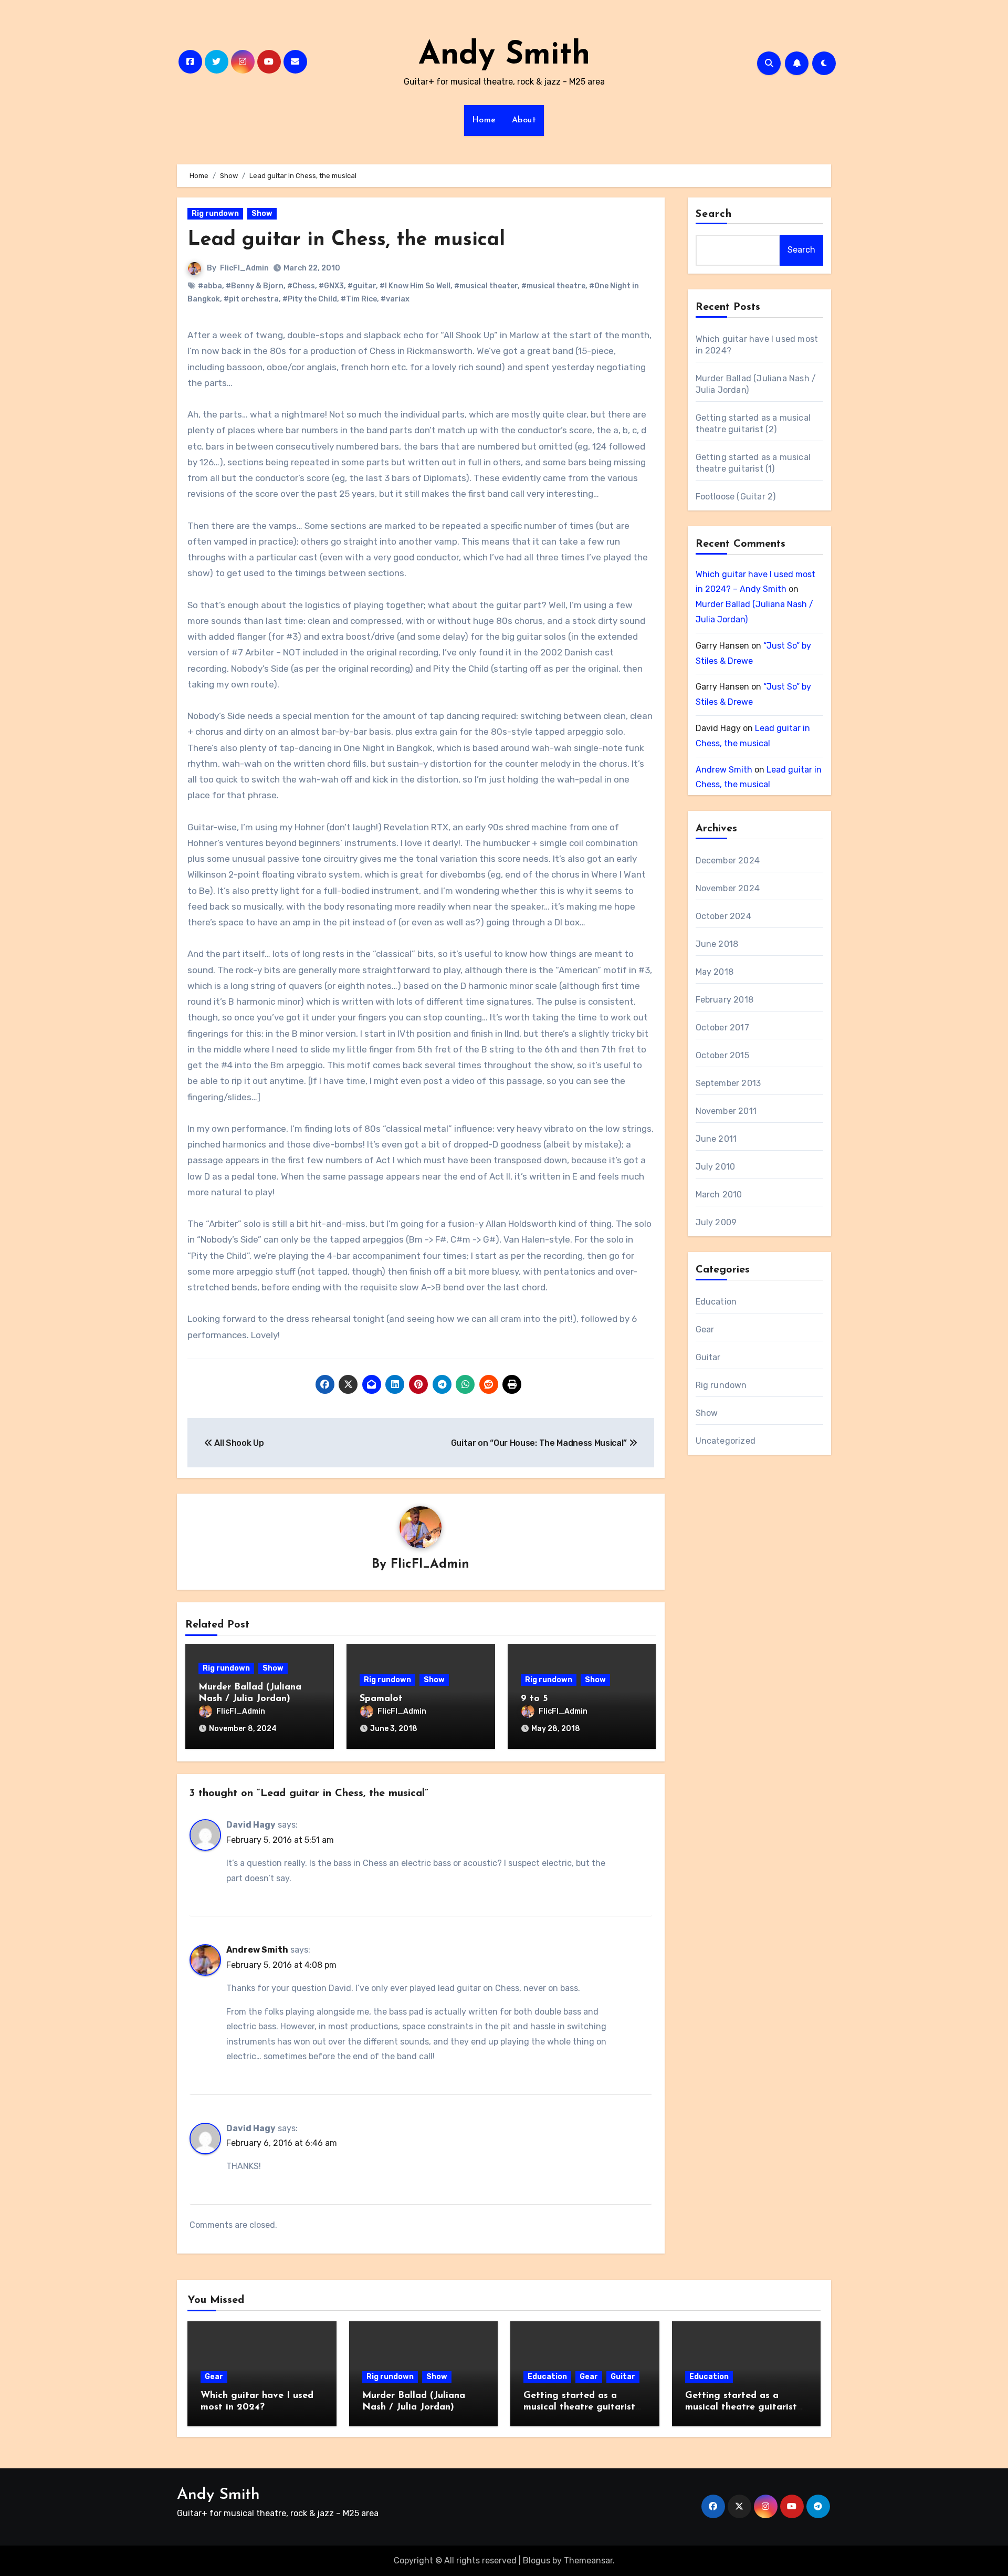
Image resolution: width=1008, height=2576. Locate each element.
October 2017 (722, 1028)
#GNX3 (331, 286)
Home (484, 120)
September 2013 (728, 1083)
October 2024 (723, 916)
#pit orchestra (251, 299)
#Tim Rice (359, 299)
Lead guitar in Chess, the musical (346, 240)
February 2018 (725, 1000)
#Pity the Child (310, 299)
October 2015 (722, 1055)
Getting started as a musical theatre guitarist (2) (579, 2407)
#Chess (301, 286)
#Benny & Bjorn (255, 286)
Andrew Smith (257, 1950)
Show (262, 213)
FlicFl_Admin (244, 268)
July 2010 (716, 1167)
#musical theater (486, 286)
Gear (705, 1329)
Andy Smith (504, 56)
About (524, 120)
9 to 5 (534, 1699)
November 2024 (728, 888)
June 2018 (717, 944)
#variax (395, 299)
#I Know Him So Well (415, 286)
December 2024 (728, 861)
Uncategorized (726, 1441)
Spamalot (381, 1699)
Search (714, 214)
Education (716, 1302)
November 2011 (726, 1111)
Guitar (708, 1357)
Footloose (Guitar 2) (736, 497)
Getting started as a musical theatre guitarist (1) (741, 2407)
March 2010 (719, 1195)
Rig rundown (215, 213)
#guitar (362, 286)
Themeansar (588, 2561)
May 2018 (715, 972)
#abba (210, 286)
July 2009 (716, 1222)
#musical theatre (553, 286)
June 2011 (716, 1139)
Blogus (537, 2561)
